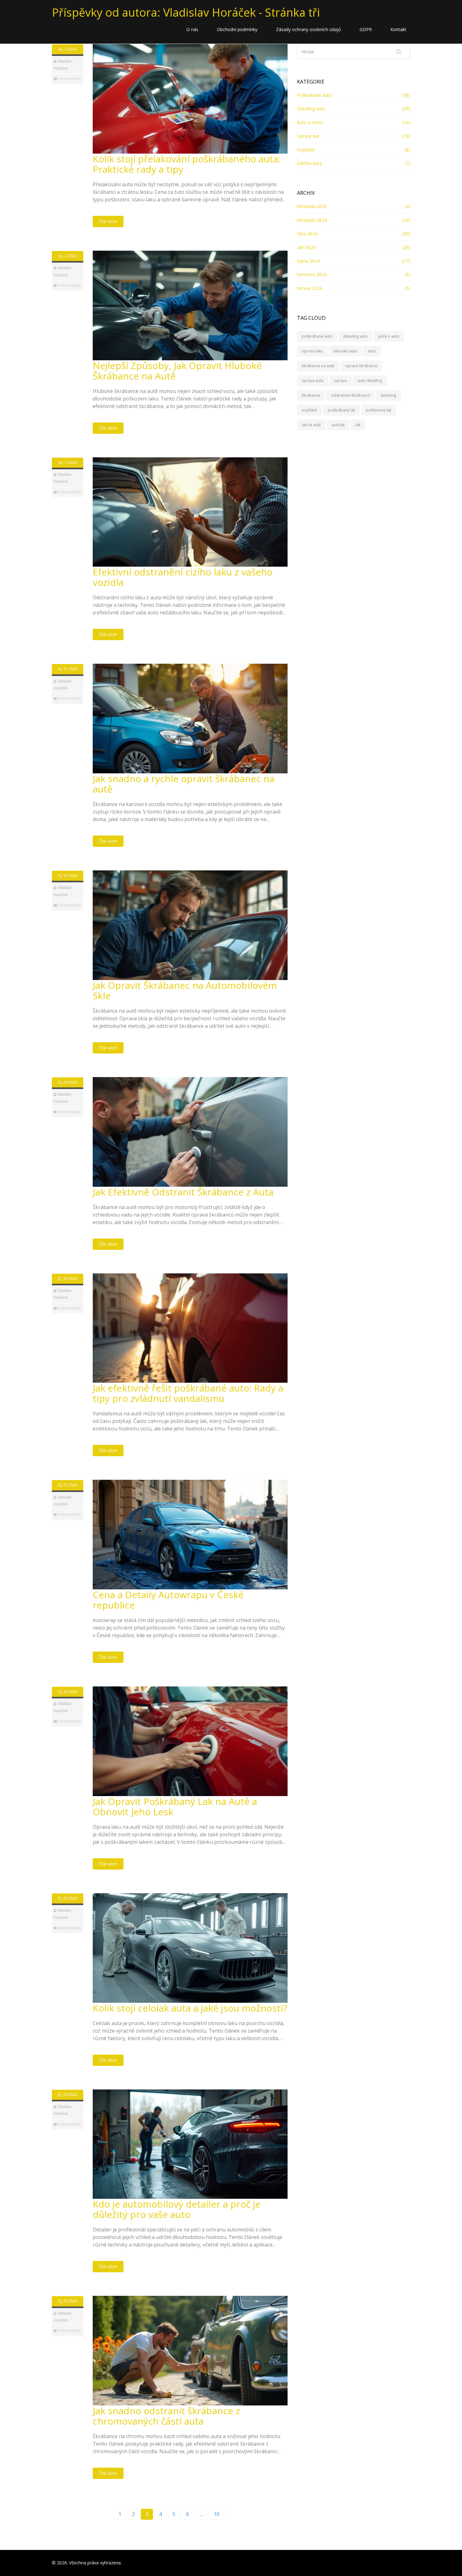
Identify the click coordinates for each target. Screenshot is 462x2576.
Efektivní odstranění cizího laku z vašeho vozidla (183, 577)
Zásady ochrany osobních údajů (308, 29)
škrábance (311, 395)
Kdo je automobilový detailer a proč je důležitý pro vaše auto (177, 2209)
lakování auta (345, 351)
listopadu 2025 (312, 206)
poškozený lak (379, 410)
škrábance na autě (318, 366)
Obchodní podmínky (237, 29)
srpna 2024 (308, 261)
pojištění (309, 410)
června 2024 (309, 288)
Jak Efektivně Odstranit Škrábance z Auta (183, 1192)
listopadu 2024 (312, 220)
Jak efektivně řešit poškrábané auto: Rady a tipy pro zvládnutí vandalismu (188, 1393)
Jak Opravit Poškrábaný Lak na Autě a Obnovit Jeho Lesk (175, 1806)
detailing (388, 395)
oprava (341, 381)
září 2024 (306, 247)
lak (358, 425)
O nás (192, 29)
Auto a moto (310, 122)
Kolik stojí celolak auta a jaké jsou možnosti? (190, 2008)
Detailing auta (311, 109)
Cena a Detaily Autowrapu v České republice (168, 1600)
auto (372, 351)
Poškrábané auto (314, 95)
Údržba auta (309, 163)
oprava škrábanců (361, 366)
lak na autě (311, 425)
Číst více (107, 221)
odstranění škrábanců (350, 395)
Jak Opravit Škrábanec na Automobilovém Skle (185, 990)
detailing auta (355, 336)
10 (217, 2514)
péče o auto (389, 336)
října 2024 (307, 234)
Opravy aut (308, 136)
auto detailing (370, 381)
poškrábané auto (317, 336)
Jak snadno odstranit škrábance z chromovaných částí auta (166, 2416)
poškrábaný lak (341, 410)
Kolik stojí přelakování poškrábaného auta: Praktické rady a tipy (187, 164)
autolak (338, 425)
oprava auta (313, 381)
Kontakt (398, 29)
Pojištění (306, 150)
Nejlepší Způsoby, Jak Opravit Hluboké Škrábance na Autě (177, 371)
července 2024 (312, 274)
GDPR (366, 29)
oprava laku (312, 351)
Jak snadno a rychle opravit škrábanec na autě (184, 784)
